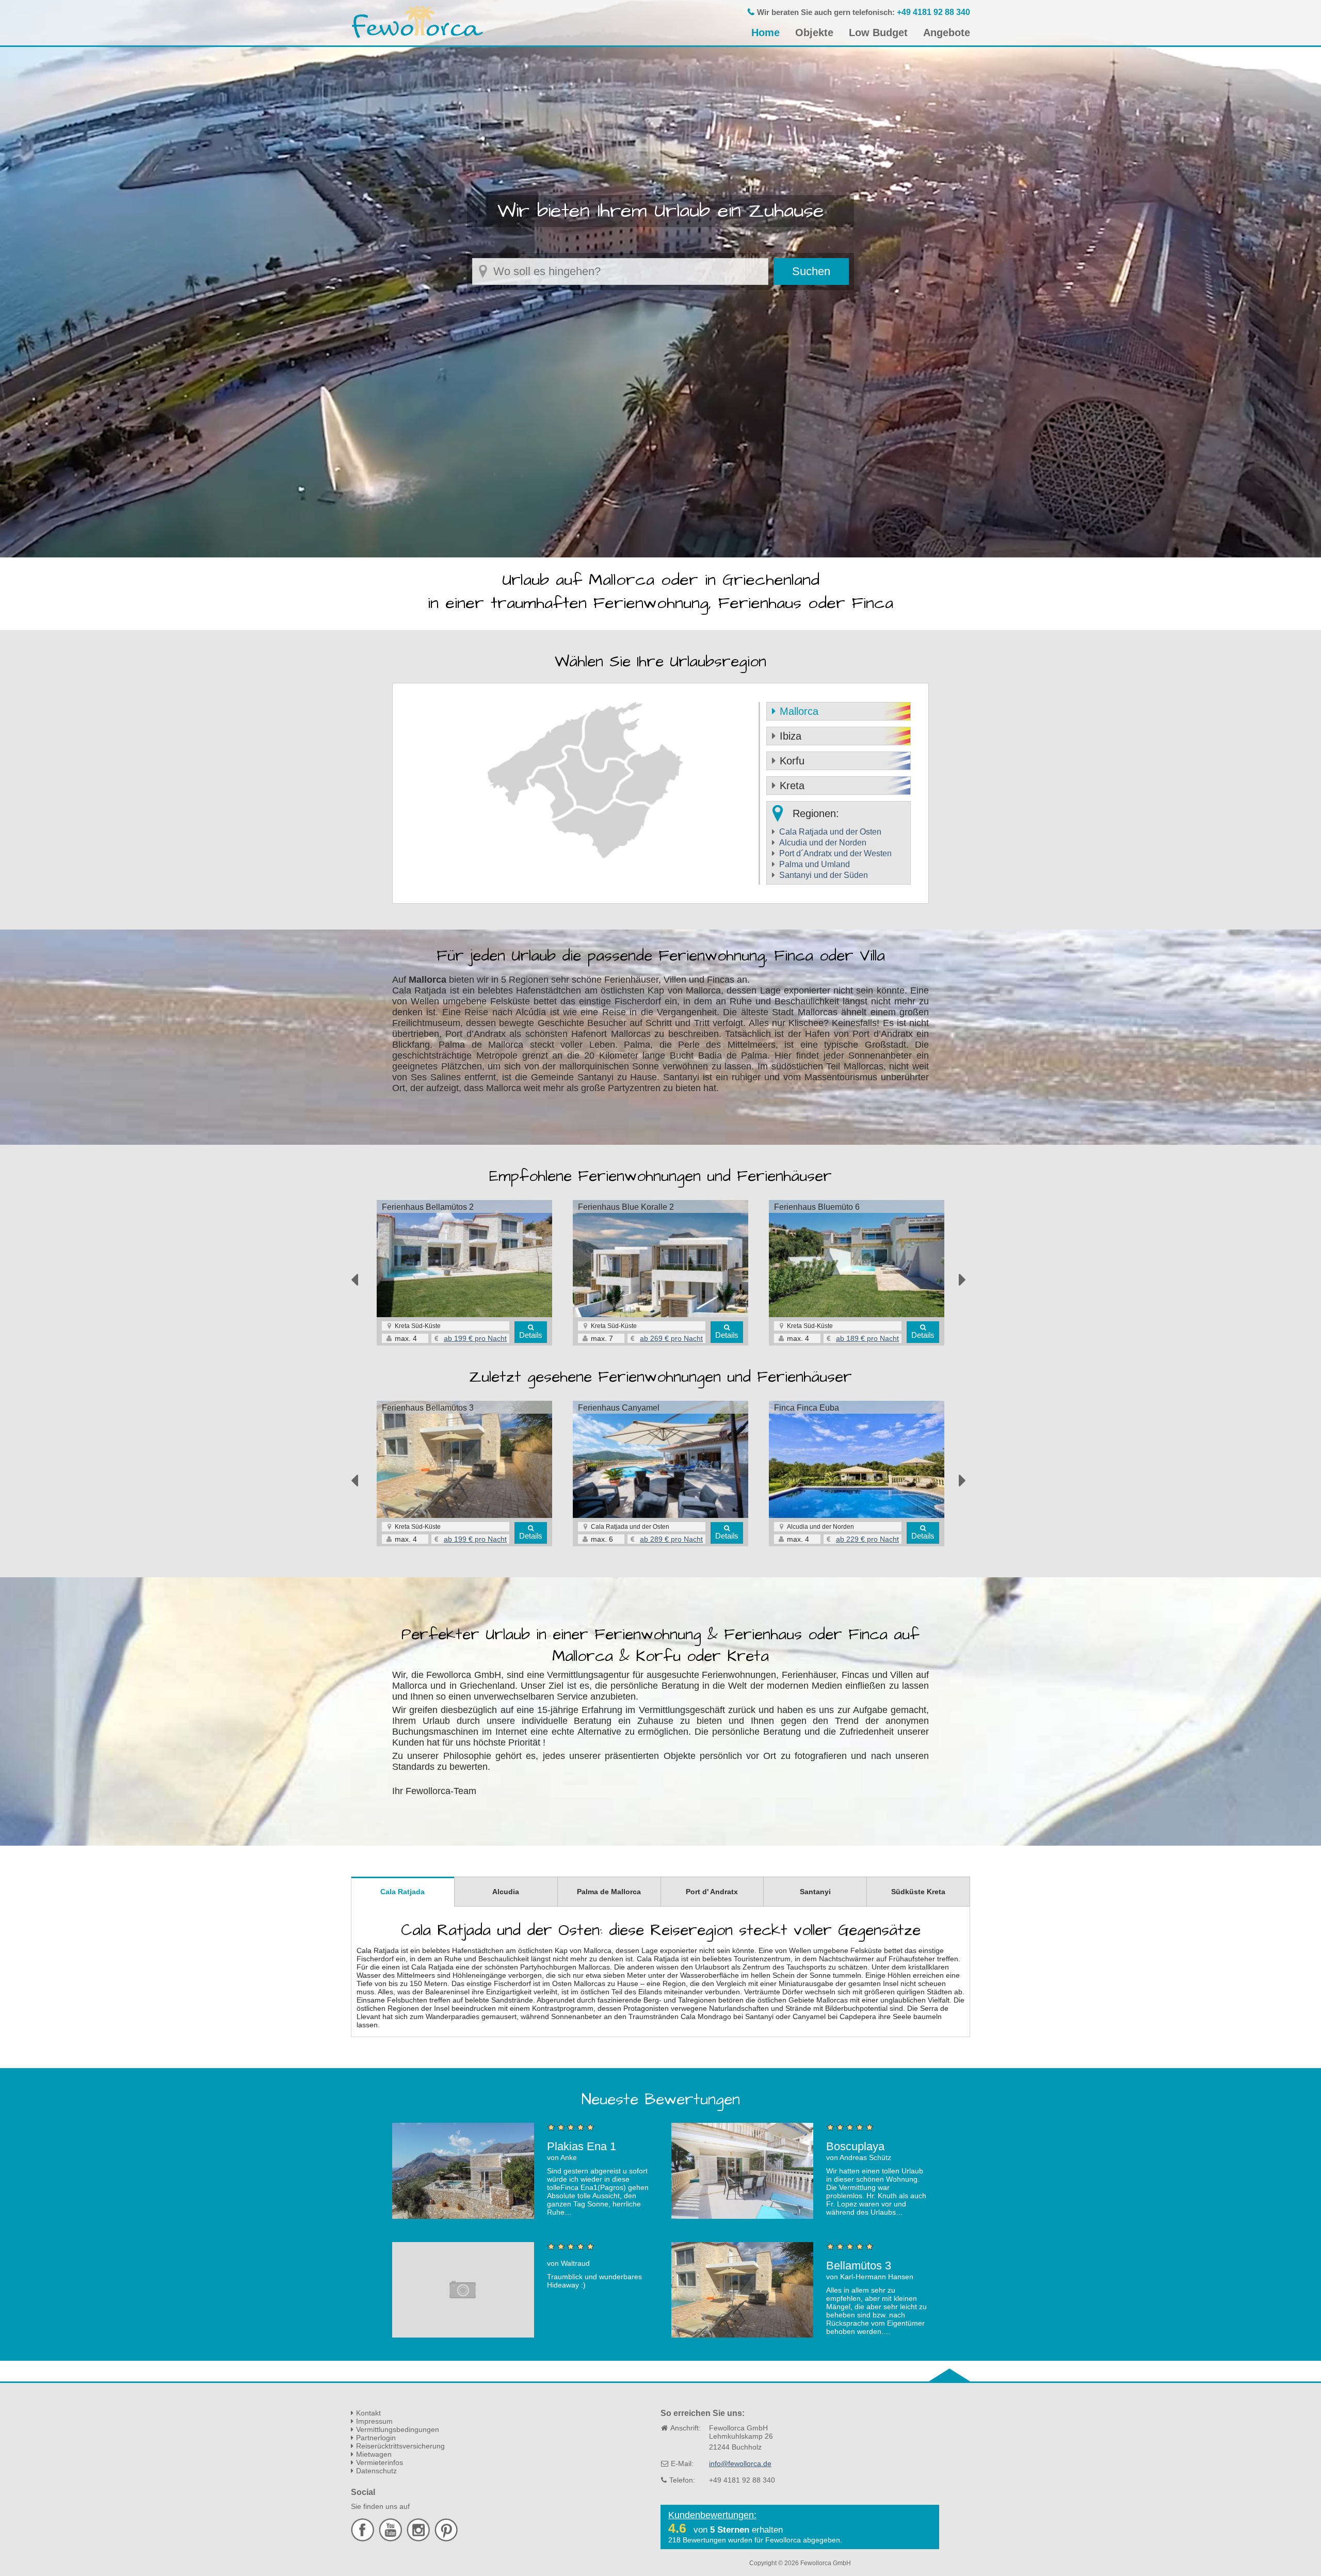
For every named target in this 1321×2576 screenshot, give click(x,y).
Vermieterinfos (380, 2462)
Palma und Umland (815, 864)
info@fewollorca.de (740, 2463)
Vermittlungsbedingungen (398, 2429)
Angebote (947, 33)
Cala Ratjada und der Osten (830, 832)
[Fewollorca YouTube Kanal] (392, 2539)
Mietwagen (374, 2454)
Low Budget (878, 33)
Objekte (814, 33)
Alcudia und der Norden (823, 843)
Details (531, 1335)
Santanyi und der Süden (824, 875)
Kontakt (368, 2413)
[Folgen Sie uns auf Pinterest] (446, 2539)
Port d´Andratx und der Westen (835, 853)
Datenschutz (376, 2471)
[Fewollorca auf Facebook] (364, 2539)
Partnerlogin (376, 2438)
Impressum (374, 2421)
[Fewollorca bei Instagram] (420, 2539)
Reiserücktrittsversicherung (400, 2446)
